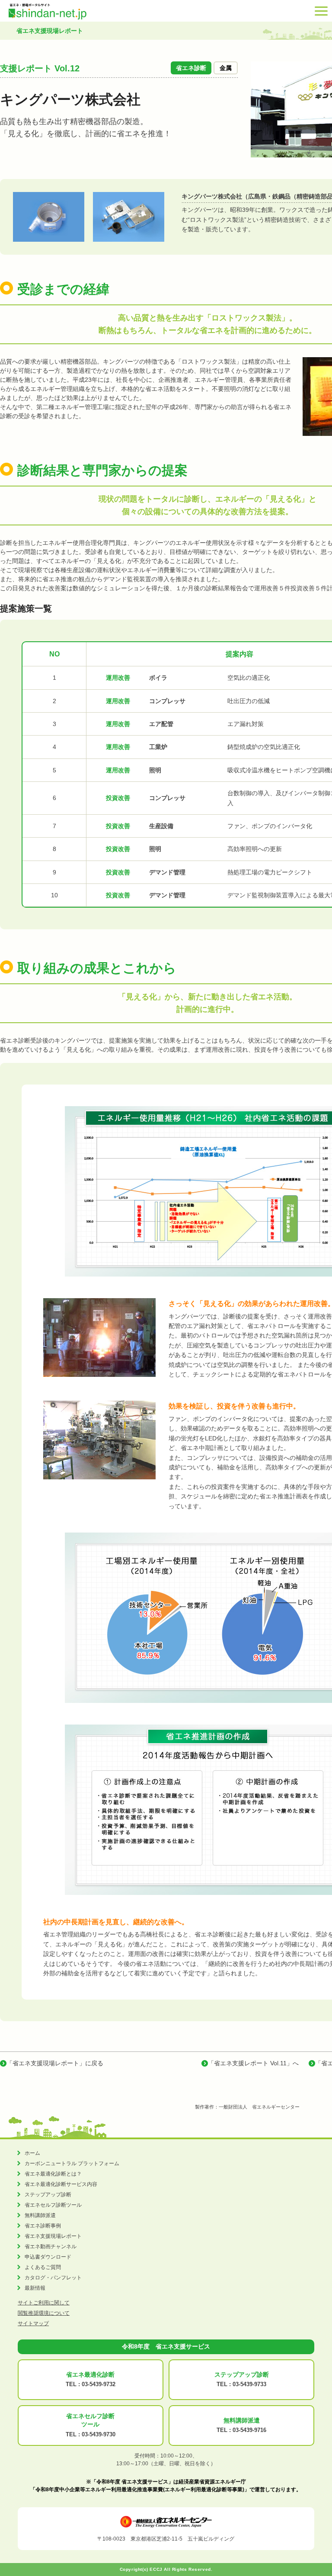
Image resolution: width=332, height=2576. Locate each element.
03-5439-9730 (99, 2434)
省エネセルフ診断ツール (53, 2205)
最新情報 (35, 2288)
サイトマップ (33, 2323)
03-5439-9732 (99, 2384)
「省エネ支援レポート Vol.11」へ (253, 2063)
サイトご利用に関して (44, 2303)
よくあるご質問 (43, 2267)
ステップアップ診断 (48, 2195)
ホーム (32, 2153)
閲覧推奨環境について (44, 2313)
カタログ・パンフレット (53, 2278)
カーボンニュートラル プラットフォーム (72, 2163)
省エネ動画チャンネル (51, 2246)
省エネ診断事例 (43, 2226)
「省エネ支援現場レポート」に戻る (55, 2063)
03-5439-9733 (249, 2384)
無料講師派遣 (40, 2215)
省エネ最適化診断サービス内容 (61, 2184)
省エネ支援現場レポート (53, 2236)
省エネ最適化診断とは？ (53, 2174)
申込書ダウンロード (48, 2257)
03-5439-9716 (249, 2430)
